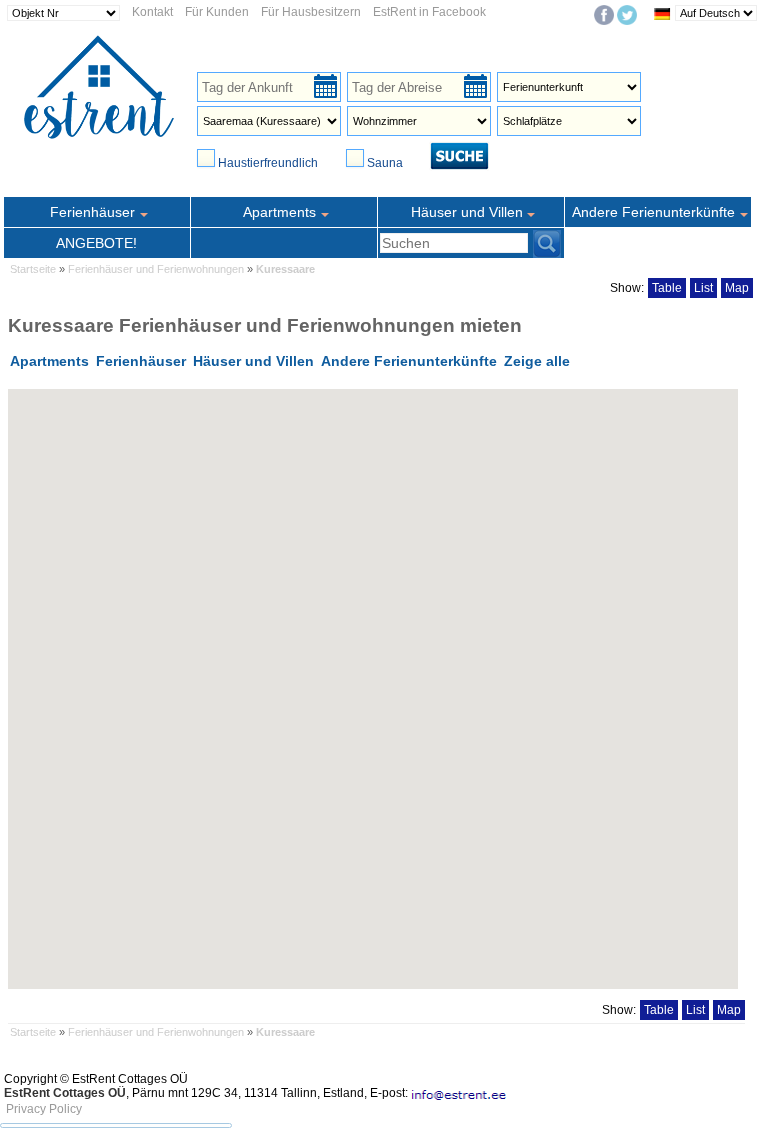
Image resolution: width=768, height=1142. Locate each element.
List (703, 288)
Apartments (49, 361)
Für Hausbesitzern (311, 12)
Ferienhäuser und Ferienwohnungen (157, 269)
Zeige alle (537, 361)
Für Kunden (217, 12)
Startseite (33, 269)
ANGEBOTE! (96, 243)
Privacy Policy (44, 1109)
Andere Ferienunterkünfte (409, 361)
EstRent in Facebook (429, 12)
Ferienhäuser (141, 361)
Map (737, 288)
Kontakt (152, 12)
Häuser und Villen (253, 361)
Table (667, 288)
